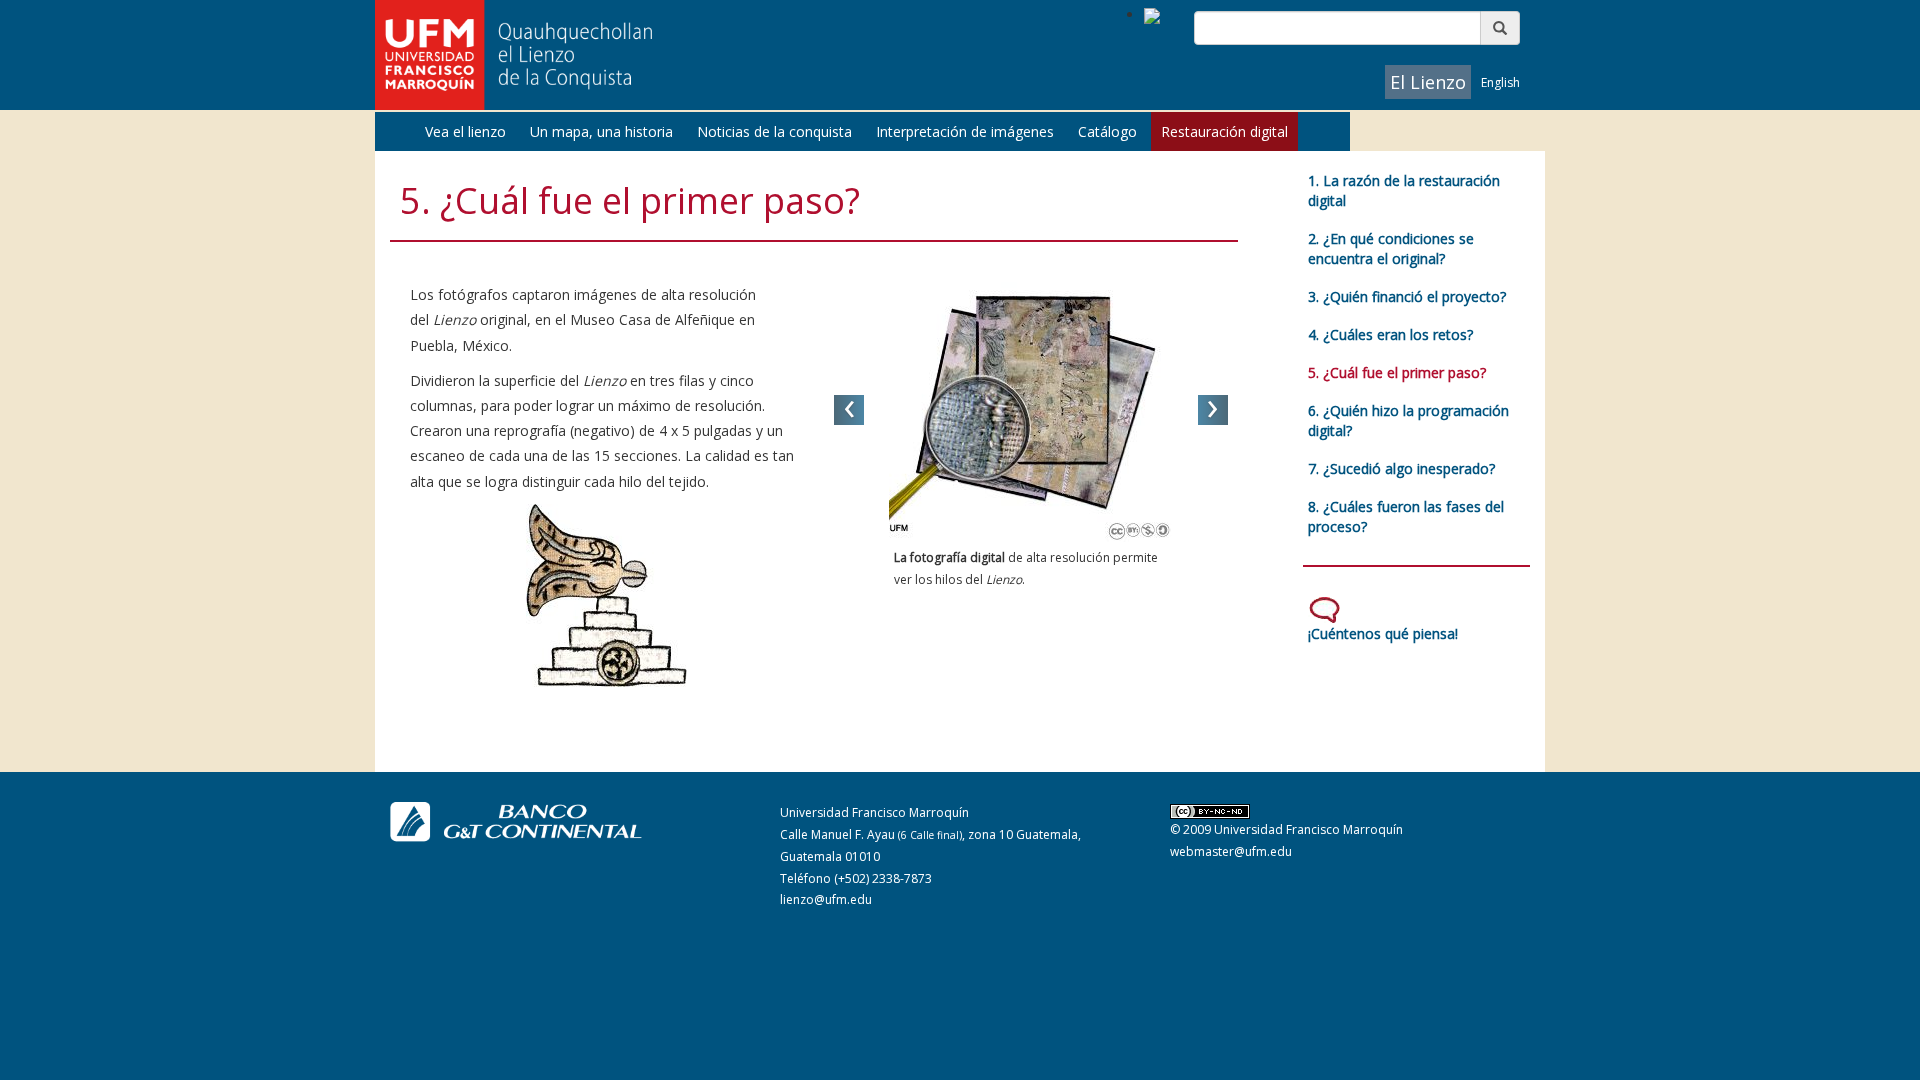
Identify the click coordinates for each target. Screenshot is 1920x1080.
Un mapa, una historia (601, 131)
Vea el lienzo (465, 131)
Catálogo (1107, 131)
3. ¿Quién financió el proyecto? (1407, 296)
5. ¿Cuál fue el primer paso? (1397, 372)
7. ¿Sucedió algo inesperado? (1401, 468)
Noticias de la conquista (774, 131)
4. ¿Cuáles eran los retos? (1390, 334)
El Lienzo (1428, 82)
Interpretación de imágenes (965, 131)
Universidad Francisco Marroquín (1308, 829)
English (1500, 82)
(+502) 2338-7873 (883, 878)
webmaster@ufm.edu (1231, 851)
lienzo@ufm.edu (826, 899)
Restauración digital (1224, 131)
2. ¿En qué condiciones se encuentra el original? (1391, 248)
